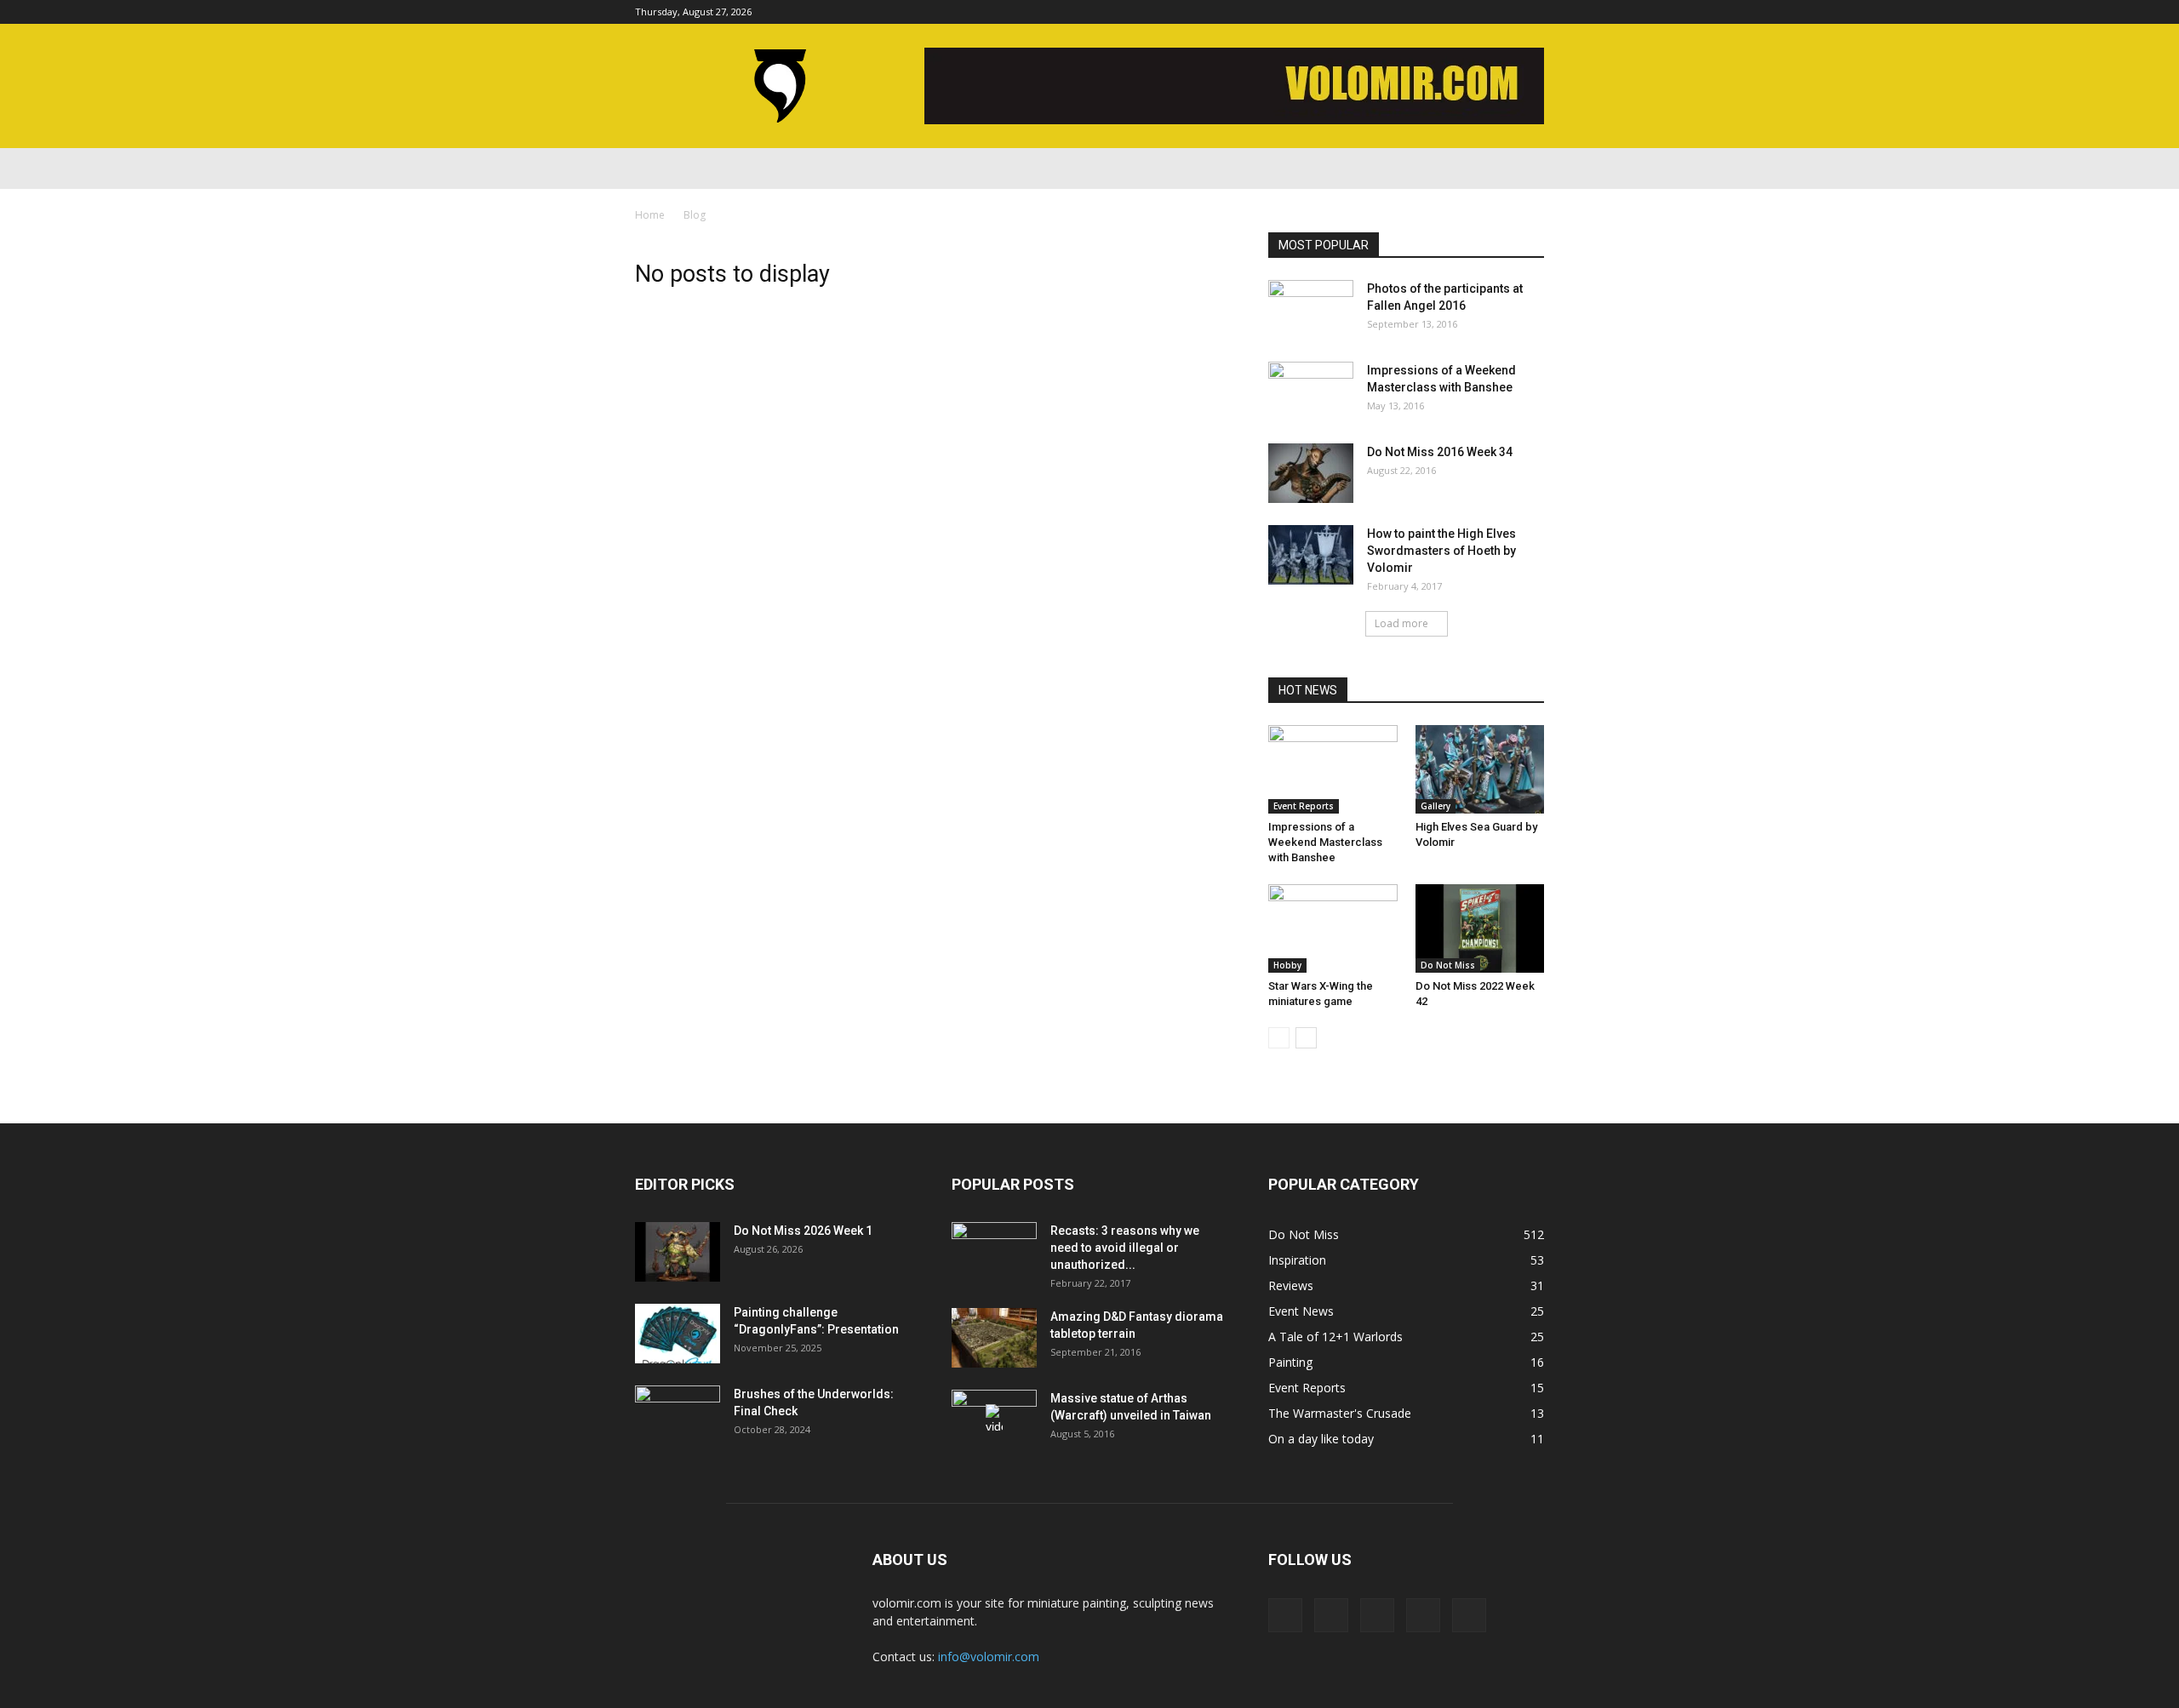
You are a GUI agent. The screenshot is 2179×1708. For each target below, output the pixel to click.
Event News (1301, 1311)
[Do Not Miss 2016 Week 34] (1311, 473)
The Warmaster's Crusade (1340, 1413)
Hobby (1287, 965)
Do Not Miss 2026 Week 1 (803, 1231)
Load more (1401, 623)
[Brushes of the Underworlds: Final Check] (678, 1415)
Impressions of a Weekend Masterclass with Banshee (1325, 842)
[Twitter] (1503, 12)
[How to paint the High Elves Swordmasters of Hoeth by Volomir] (1311, 555)
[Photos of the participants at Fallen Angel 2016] (1311, 310)
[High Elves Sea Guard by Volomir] (1480, 769)
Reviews (1291, 1285)
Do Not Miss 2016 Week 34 (1440, 452)
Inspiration (1297, 1260)
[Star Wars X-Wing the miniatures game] (1333, 928)
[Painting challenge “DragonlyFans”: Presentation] (678, 1334)
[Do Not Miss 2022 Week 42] (1480, 928)
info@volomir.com (989, 1657)
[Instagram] (1447, 12)
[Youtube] (1531, 12)
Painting (1290, 1362)
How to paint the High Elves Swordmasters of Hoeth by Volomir (1441, 551)
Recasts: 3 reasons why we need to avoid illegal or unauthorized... (1125, 1248)
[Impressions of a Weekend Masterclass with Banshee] (1311, 391)
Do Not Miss (1448, 965)
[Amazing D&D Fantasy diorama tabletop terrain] (994, 1338)
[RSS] (1475, 12)
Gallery (1436, 806)
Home (650, 215)
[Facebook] (1419, 12)
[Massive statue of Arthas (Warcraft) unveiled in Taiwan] (994, 1420)
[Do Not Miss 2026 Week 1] (678, 1252)
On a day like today (1321, 1439)
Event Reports (1304, 806)
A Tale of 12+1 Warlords (1335, 1337)
